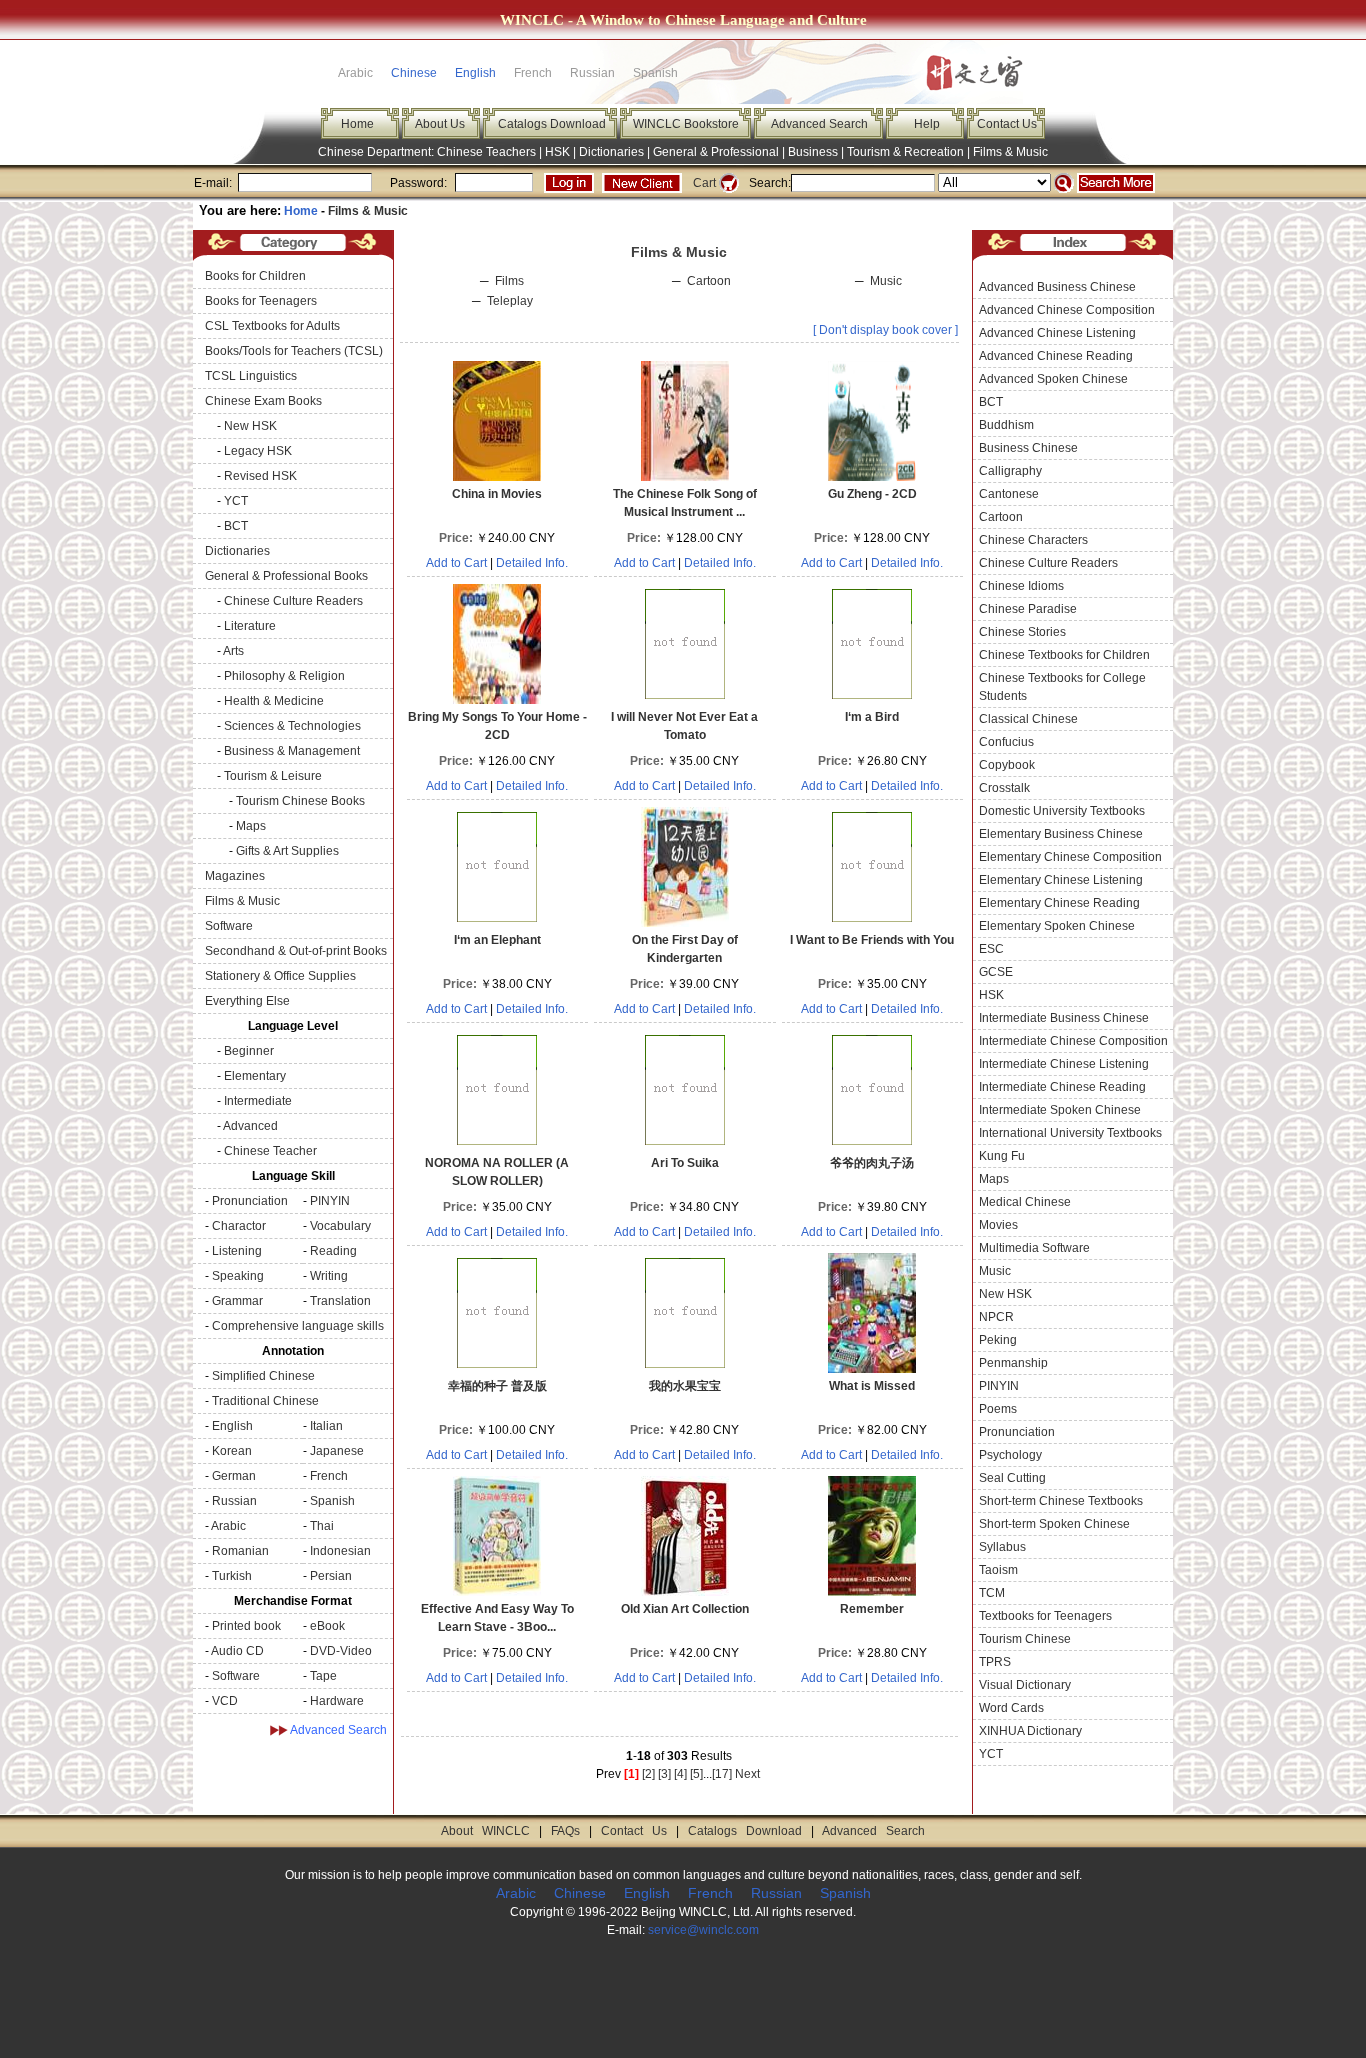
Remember (872, 1609)
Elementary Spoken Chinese (1057, 926)
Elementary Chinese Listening (1061, 880)
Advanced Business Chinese (1057, 287)
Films (509, 281)
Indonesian (340, 1551)
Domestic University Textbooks (1062, 811)
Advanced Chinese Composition (1067, 310)
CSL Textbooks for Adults (272, 326)
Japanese (337, 1451)
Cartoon (709, 281)
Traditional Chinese (265, 1401)
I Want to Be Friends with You (872, 940)
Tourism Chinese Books (300, 801)
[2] (648, 1774)
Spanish (332, 1501)
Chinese (414, 73)
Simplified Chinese (263, 1376)
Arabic (228, 1526)
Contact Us (1007, 124)
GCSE (996, 972)
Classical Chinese (1028, 719)
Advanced (250, 1126)
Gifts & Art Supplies (287, 851)
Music (886, 281)
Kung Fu (1002, 1156)
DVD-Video (341, 1651)
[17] (722, 1774)
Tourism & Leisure (273, 776)
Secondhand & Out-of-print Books (296, 951)
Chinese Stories (1022, 632)
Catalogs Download (552, 124)
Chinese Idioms (1021, 586)
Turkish (232, 1576)
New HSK (250, 426)
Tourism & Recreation (905, 152)
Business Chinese (1028, 448)
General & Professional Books (286, 576)
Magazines (235, 876)
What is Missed (872, 1386)
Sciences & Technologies (292, 726)
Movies (998, 1225)
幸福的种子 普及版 (497, 1386)
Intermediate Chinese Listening (1064, 1064)
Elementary (255, 1076)
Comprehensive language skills (298, 1326)
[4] (680, 1774)
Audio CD (237, 1651)
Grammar (237, 1301)
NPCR (996, 1317)
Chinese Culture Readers (293, 601)
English (475, 73)
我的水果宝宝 (685, 1386)
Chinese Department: (377, 152)
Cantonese (1009, 494)
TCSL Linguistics (251, 376)
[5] (696, 1774)
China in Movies (497, 494)
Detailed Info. (532, 563)
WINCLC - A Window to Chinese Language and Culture (683, 20)
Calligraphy (1010, 471)
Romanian (240, 1551)
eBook (327, 1626)
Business (813, 152)
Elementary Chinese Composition (1070, 857)
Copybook (1007, 765)
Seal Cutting (1012, 1478)
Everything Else (247, 1001)
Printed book (246, 1626)
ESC (991, 949)
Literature (250, 626)
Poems (998, 1409)
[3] (664, 1774)
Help (927, 124)
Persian (331, 1576)
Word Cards (1011, 1708)
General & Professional (716, 152)
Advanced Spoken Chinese (1053, 379)
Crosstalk (1004, 788)
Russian (234, 1501)
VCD (225, 1701)
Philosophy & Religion (284, 676)
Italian (326, 1426)
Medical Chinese (1025, 1202)
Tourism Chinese (1025, 1639)
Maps (251, 826)
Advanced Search (819, 124)
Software (229, 926)
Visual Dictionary (1025, 1685)
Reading (333, 1251)
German (234, 1476)
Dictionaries (611, 152)
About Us (440, 124)
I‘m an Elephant (497, 940)
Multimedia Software (1034, 1248)
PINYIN (330, 1201)
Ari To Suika (685, 1163)
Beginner (249, 1051)
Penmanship (1013, 1363)
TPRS (995, 1662)
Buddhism (1006, 425)
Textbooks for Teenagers (1045, 1616)
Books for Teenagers (261, 301)
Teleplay (510, 301)
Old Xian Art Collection (685, 1609)
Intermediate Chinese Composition (1073, 1041)
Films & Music (1010, 152)
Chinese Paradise (1028, 609)
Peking (998, 1340)
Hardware (337, 1701)
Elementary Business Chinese (1061, 834)
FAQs (565, 1831)
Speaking (238, 1276)
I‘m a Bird (872, 717)
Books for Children (255, 276)
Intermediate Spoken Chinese (1060, 1110)
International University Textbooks (1070, 1133)
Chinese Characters (1033, 540)
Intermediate (258, 1101)
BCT (236, 526)
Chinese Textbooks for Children (1064, 655)
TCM (992, 1593)
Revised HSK (260, 476)
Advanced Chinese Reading (1056, 356)
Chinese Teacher (270, 1151)
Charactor (239, 1226)
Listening (237, 1251)
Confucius (1006, 742)
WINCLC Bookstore (686, 124)
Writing (329, 1276)
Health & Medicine (274, 701)
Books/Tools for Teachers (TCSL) (294, 351)
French (329, 1476)
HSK (557, 152)
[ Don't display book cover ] (885, 330)
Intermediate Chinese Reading (1062, 1087)
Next (747, 1774)
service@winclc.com (703, 1930)
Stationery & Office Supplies (280, 976)
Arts (233, 651)
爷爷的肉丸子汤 (872, 1163)
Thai (322, 1526)
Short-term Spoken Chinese (1054, 1524)
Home (357, 124)
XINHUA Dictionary (1030, 1731)
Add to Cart (456, 563)
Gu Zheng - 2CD (872, 494)
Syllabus (1002, 1547)
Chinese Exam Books (263, 401)
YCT (236, 501)
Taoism (998, 1570)
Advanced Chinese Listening (1057, 333)
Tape (323, 1676)
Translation (340, 1301)
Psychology (1010, 1455)
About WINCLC (485, 1831)
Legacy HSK (258, 451)
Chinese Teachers (486, 152)
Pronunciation (250, 1201)
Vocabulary (340, 1226)
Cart (704, 183)
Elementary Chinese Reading (1059, 903)
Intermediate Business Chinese (1064, 1018)
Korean (232, 1451)
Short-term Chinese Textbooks (1061, 1501)
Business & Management (292, 751)
